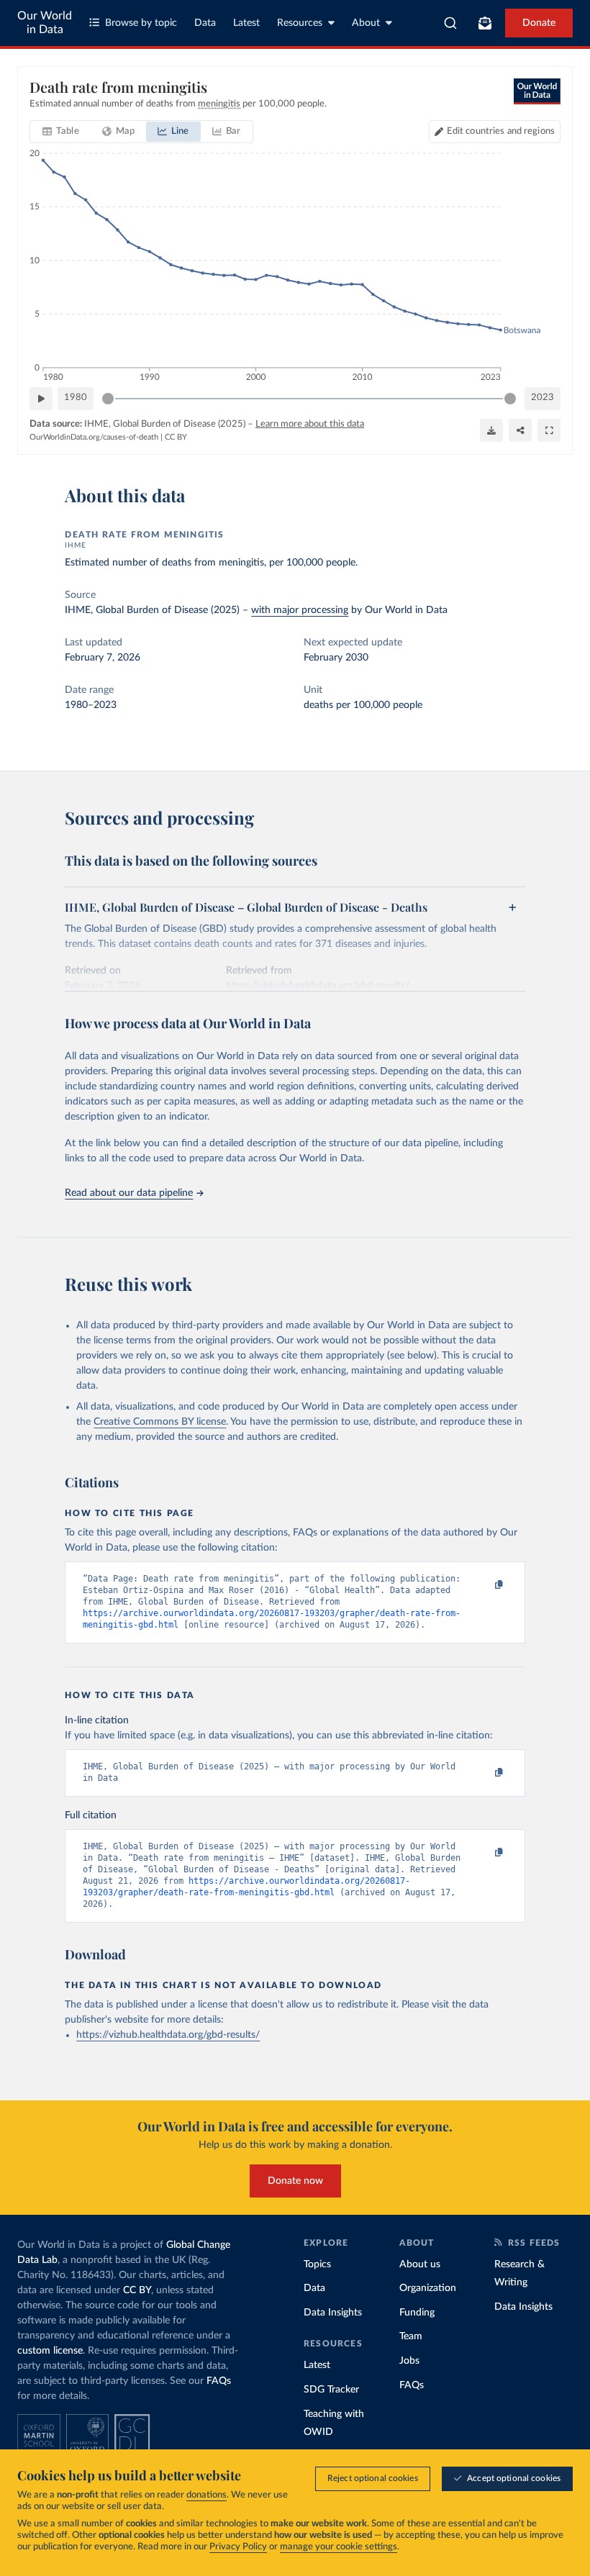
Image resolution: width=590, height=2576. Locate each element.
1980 (76, 398)
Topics (317, 2264)
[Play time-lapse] (41, 399)
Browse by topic (141, 23)
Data (205, 23)
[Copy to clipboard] (484, 1585)
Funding (417, 2313)
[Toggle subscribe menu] (485, 23)
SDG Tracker (331, 2390)
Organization (428, 2288)
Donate (539, 23)
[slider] (108, 399)
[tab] (61, 132)
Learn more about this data (310, 424)
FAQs (219, 2381)
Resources (300, 23)
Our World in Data (45, 23)
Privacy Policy (238, 2547)
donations (206, 2495)
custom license (50, 2351)
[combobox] (451, 23)
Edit (501, 131)
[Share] (520, 430)
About (366, 23)
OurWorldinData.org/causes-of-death (94, 437)
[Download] (491, 430)
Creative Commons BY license (160, 1422)
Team (411, 2336)
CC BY (176, 437)
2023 (543, 398)
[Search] (451, 23)
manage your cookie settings (339, 2547)
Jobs (409, 2361)
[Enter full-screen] (549, 430)
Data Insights (333, 2313)
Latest (246, 23)
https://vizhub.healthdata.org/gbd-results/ (168, 2035)
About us (420, 2264)
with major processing (300, 610)
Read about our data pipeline (129, 1193)
